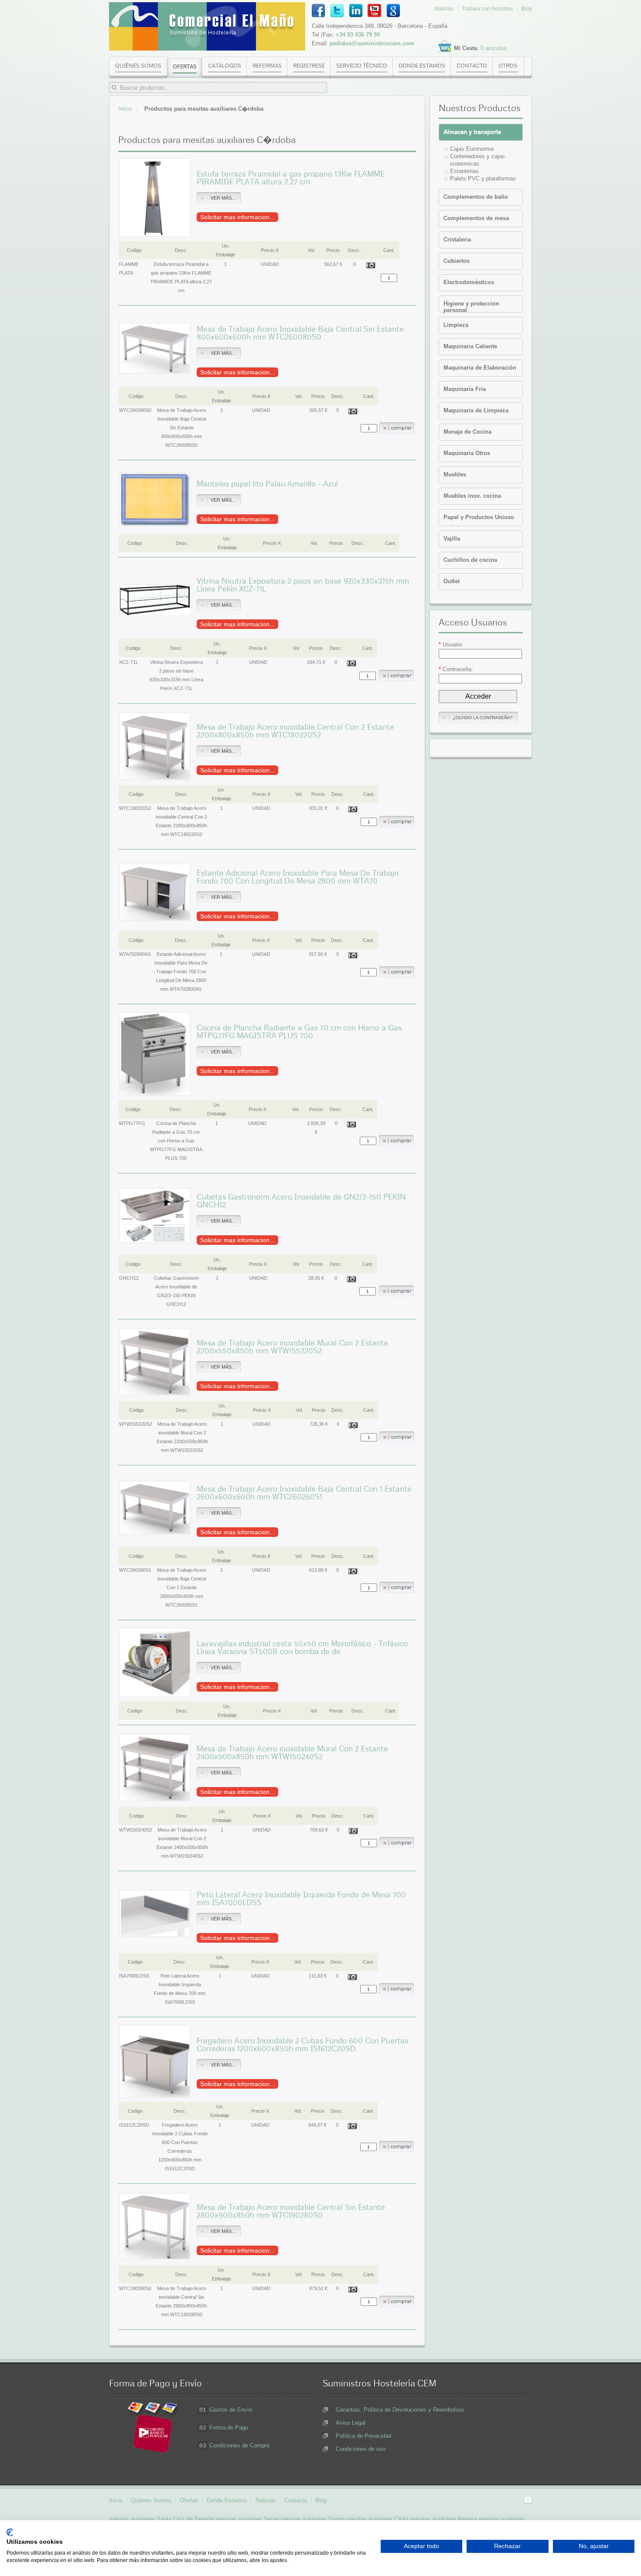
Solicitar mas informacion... (237, 217)
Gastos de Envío (231, 2410)
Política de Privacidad (363, 2436)
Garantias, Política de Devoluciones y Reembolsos (400, 2410)
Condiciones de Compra (239, 2445)
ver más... (223, 198)
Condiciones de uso (361, 2449)
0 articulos (494, 48)
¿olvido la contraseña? (483, 718)
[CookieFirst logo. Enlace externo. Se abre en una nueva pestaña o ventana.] (10, 2532)
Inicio (125, 109)
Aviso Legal (351, 2423)
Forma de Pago (229, 2428)
